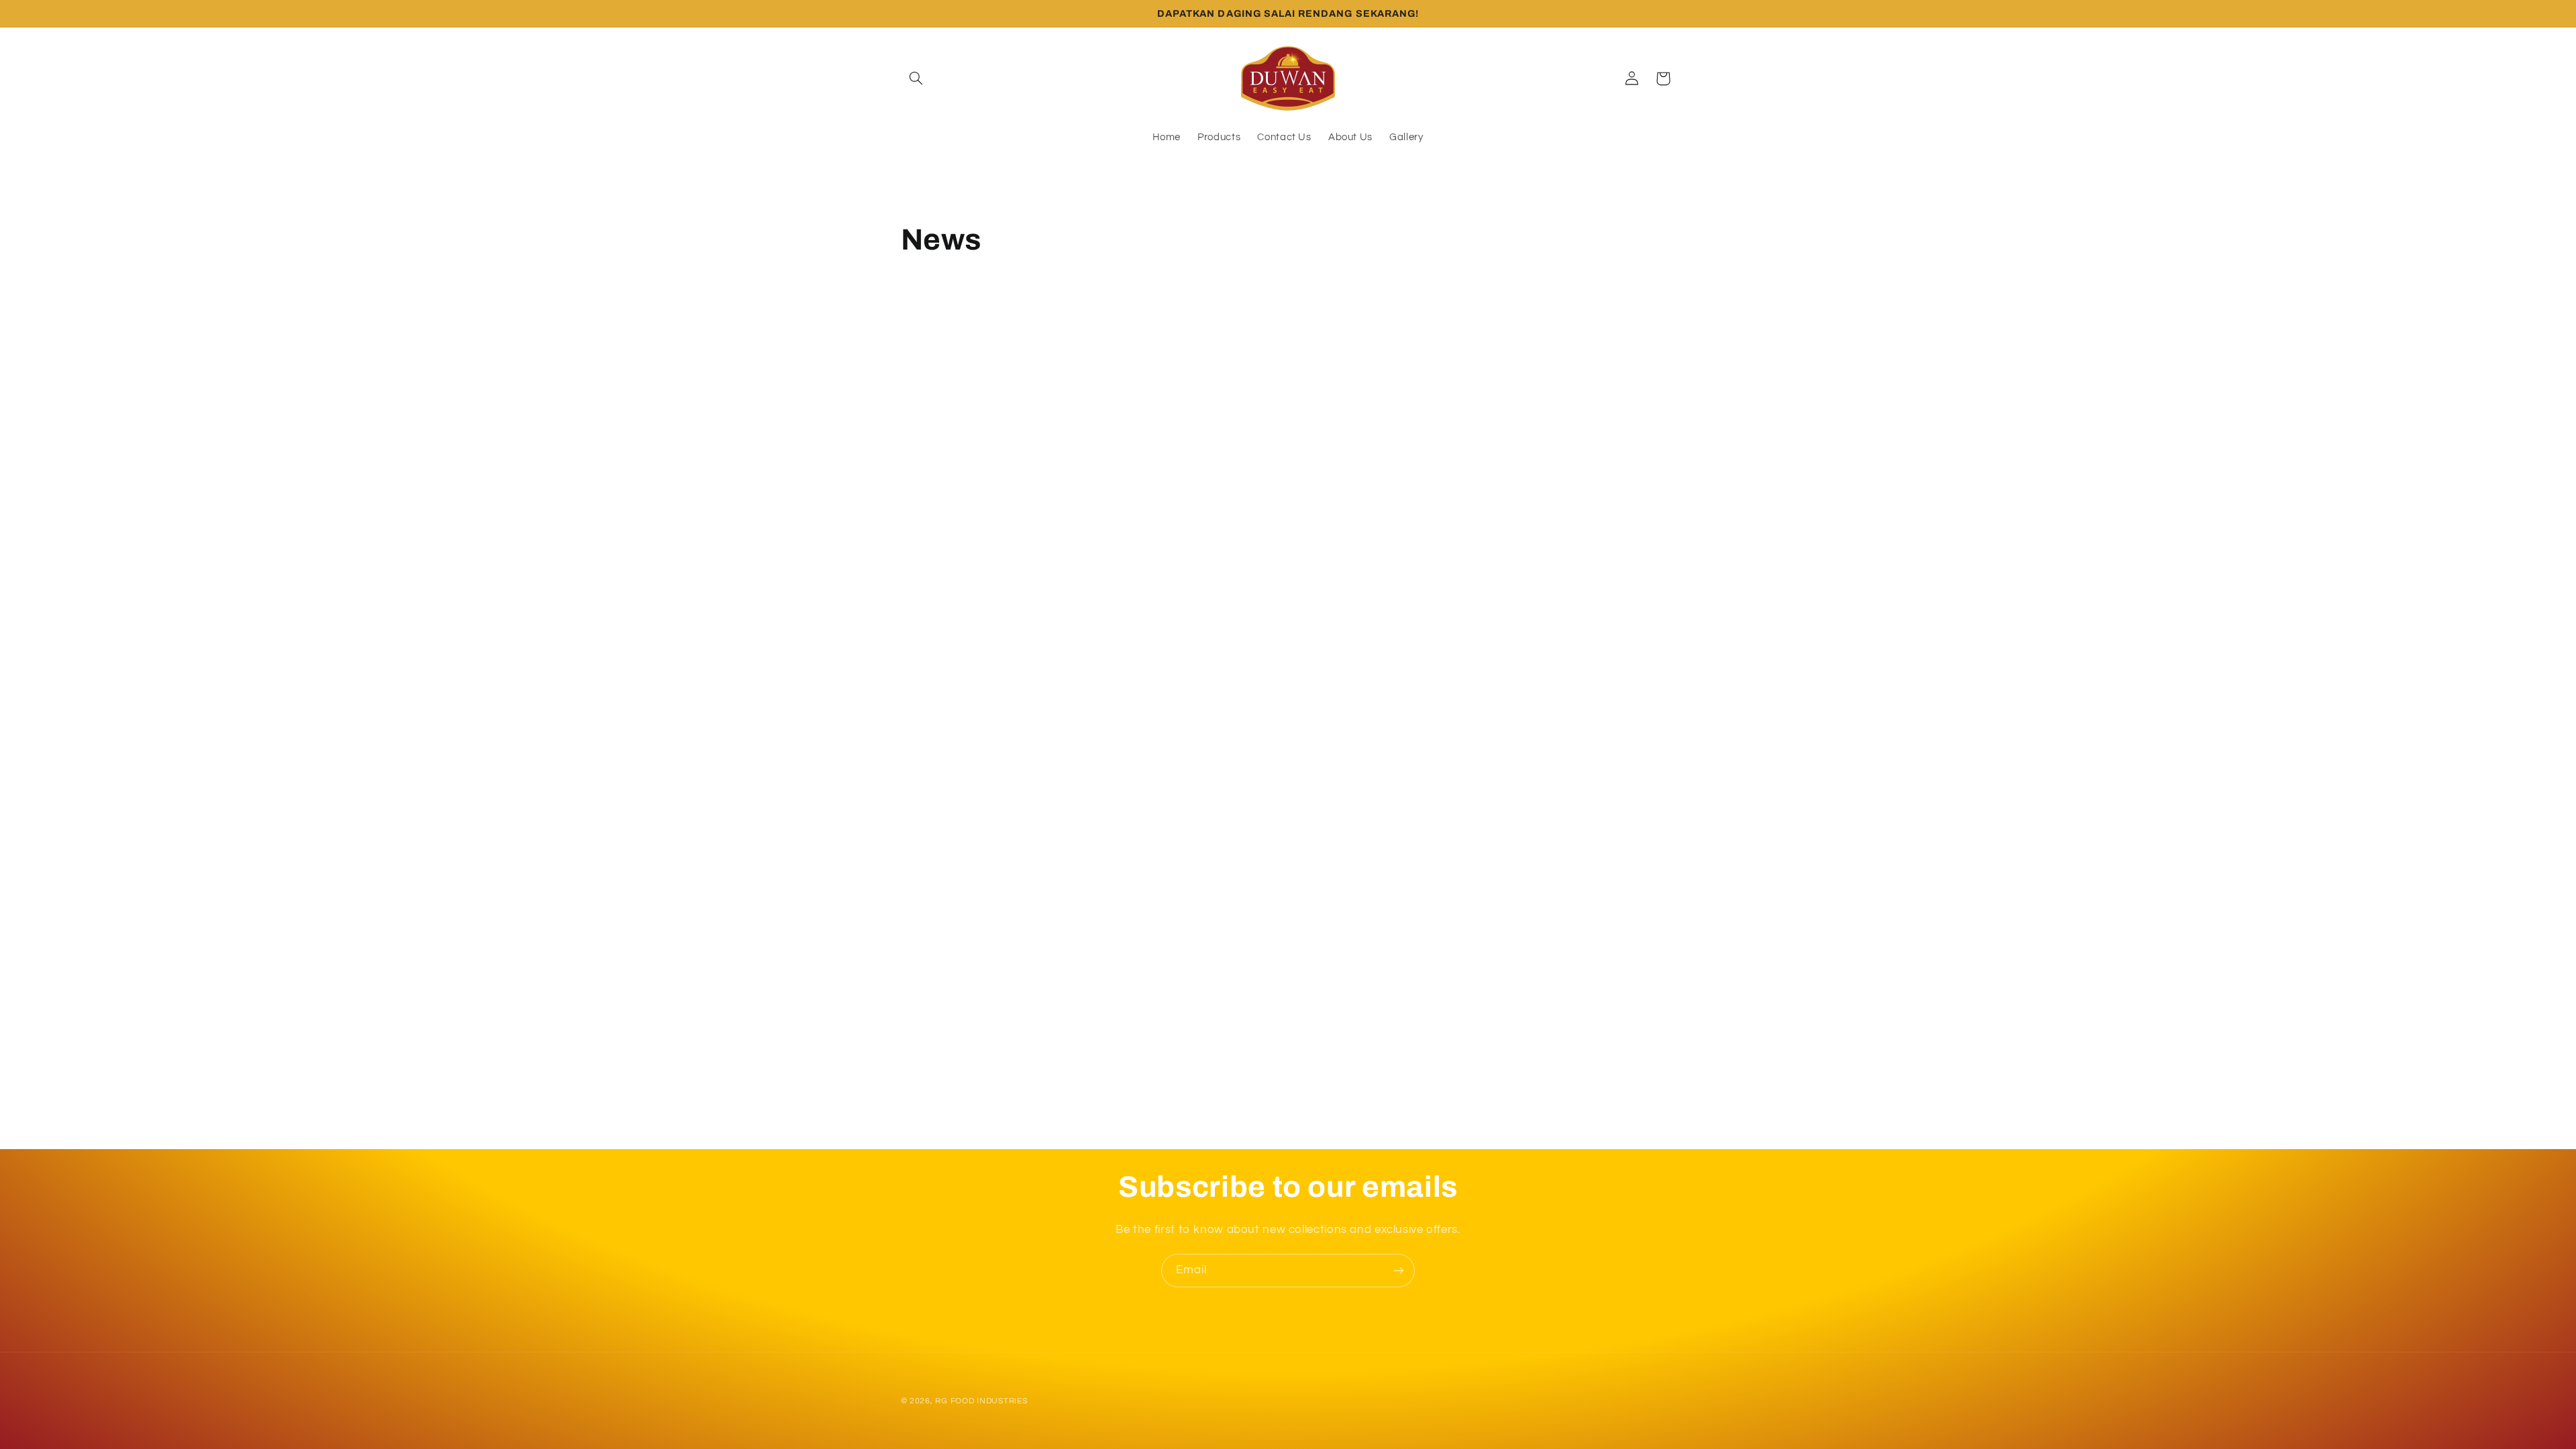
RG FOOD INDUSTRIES (981, 1401)
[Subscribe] (1399, 1270)
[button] (916, 78)
